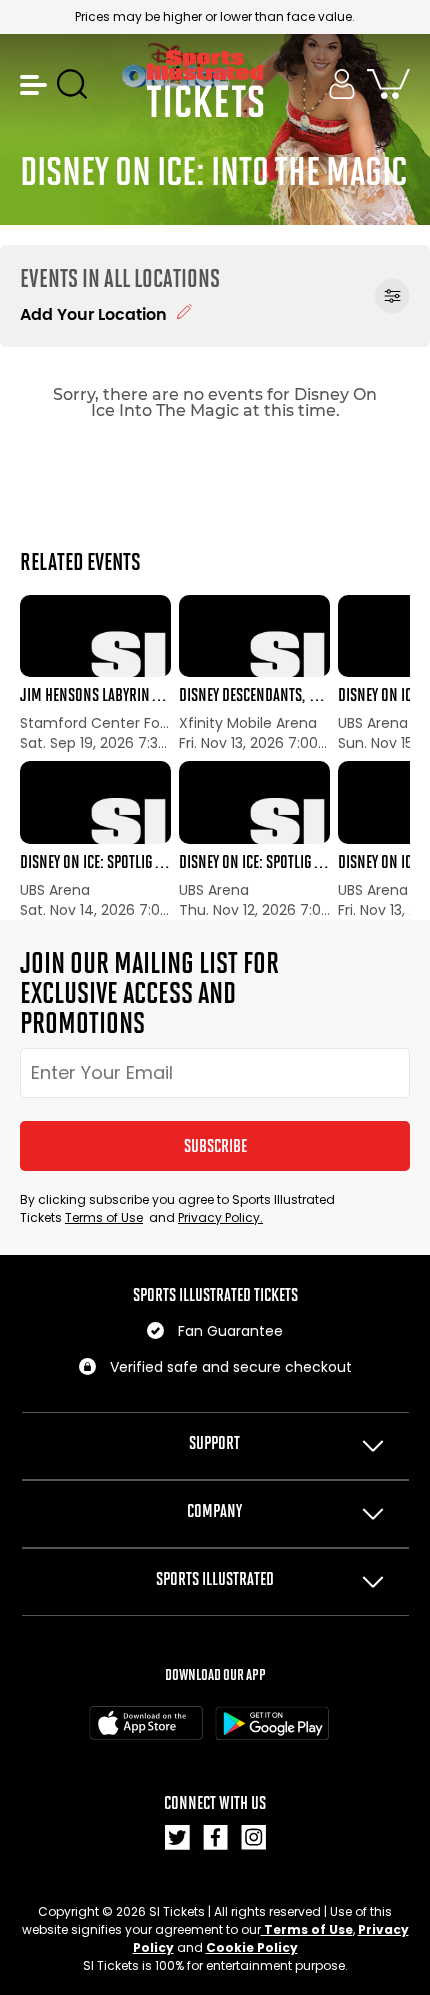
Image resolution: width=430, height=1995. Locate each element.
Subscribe (215, 1146)
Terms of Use (104, 1217)
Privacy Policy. (220, 1217)
